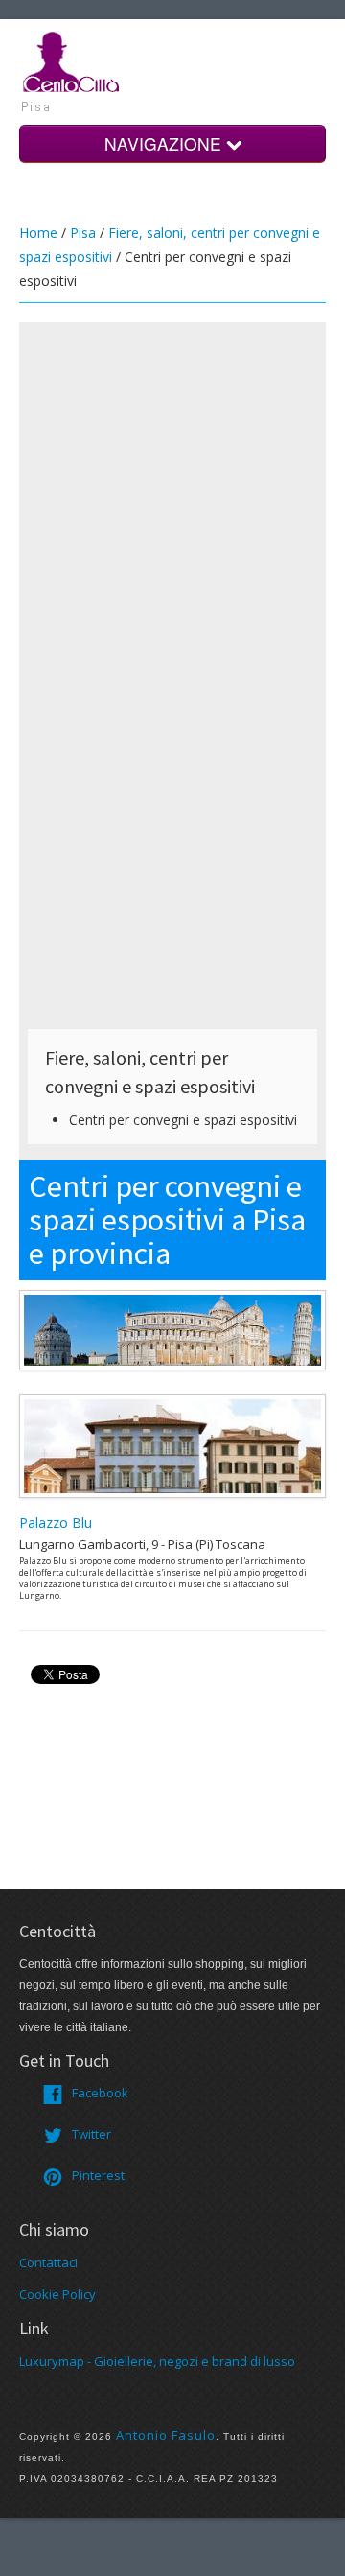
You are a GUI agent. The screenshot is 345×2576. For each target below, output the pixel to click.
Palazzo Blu (56, 1522)
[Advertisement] (172, 503)
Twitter (92, 2134)
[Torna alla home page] (72, 60)
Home (38, 233)
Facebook (100, 2093)
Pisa (83, 233)
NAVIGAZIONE (165, 143)
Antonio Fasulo (166, 2435)
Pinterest (98, 2175)
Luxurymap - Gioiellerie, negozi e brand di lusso (157, 2361)
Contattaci (48, 2262)
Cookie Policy (57, 2294)
